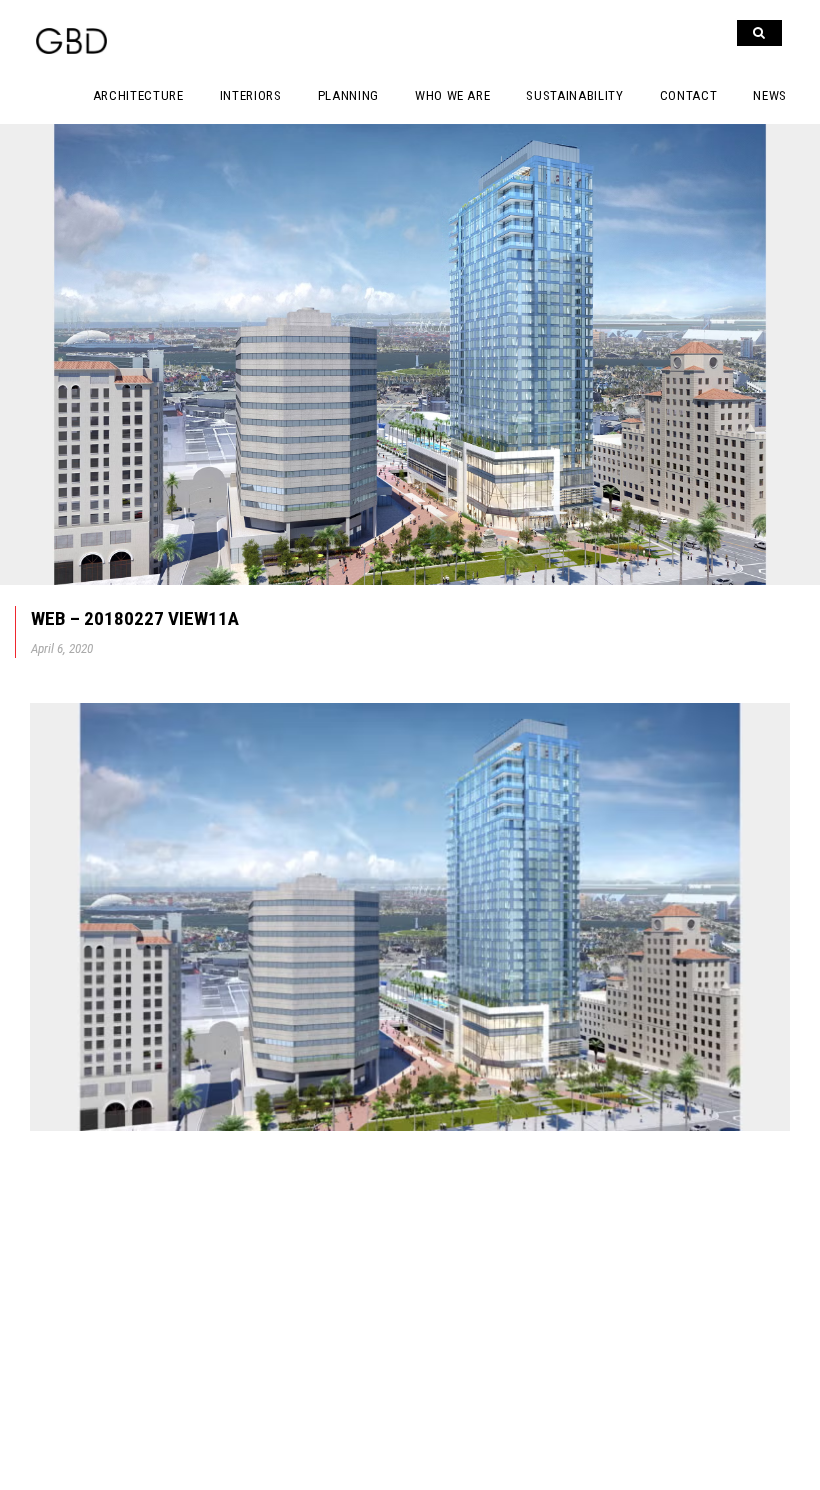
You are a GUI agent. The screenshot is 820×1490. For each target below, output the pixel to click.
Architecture (138, 95)
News (770, 95)
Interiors (251, 95)
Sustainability (574, 95)
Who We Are (453, 95)
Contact (689, 95)
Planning (348, 95)
